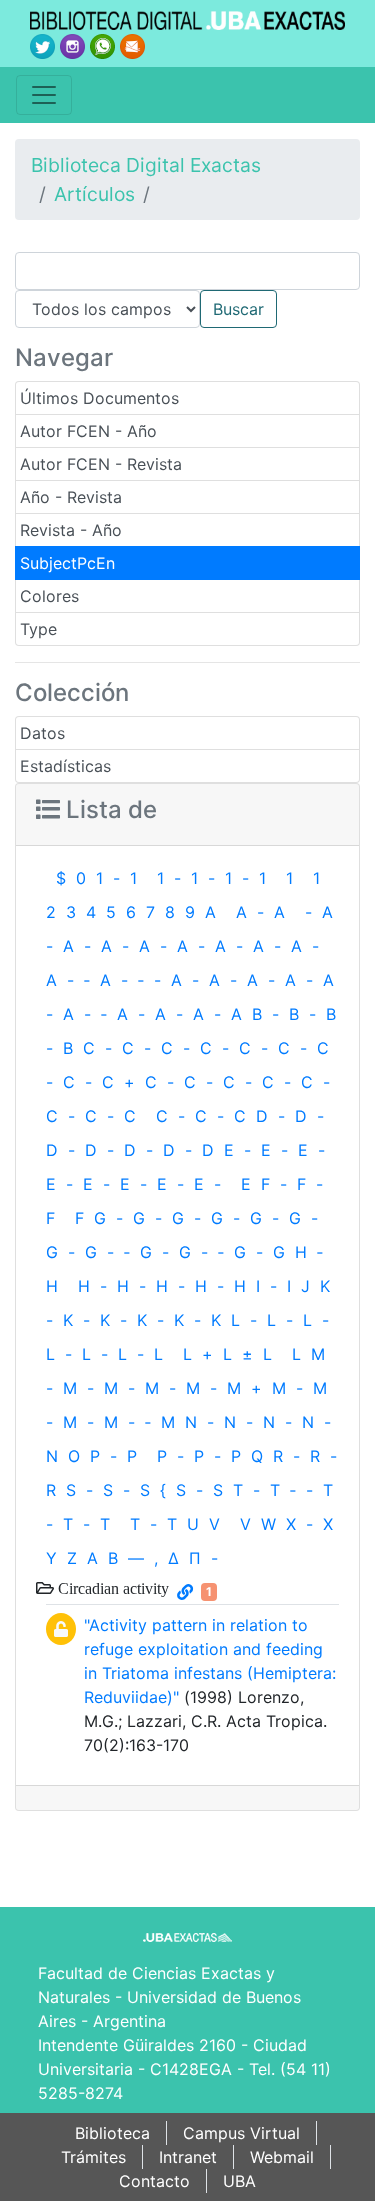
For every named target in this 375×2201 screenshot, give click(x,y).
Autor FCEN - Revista (101, 464)
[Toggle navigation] (44, 95)
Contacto (154, 2181)
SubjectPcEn (67, 563)
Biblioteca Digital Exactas (146, 165)
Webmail (282, 2157)
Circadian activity (111, 1588)
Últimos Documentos (99, 398)
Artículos (94, 194)
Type (38, 629)
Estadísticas (65, 766)
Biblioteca (112, 2133)
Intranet (188, 2157)
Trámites (93, 2157)
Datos (42, 733)
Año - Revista (71, 497)
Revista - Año (71, 530)
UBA (239, 2181)
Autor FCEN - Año (88, 431)
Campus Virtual (241, 2133)
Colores (49, 596)
